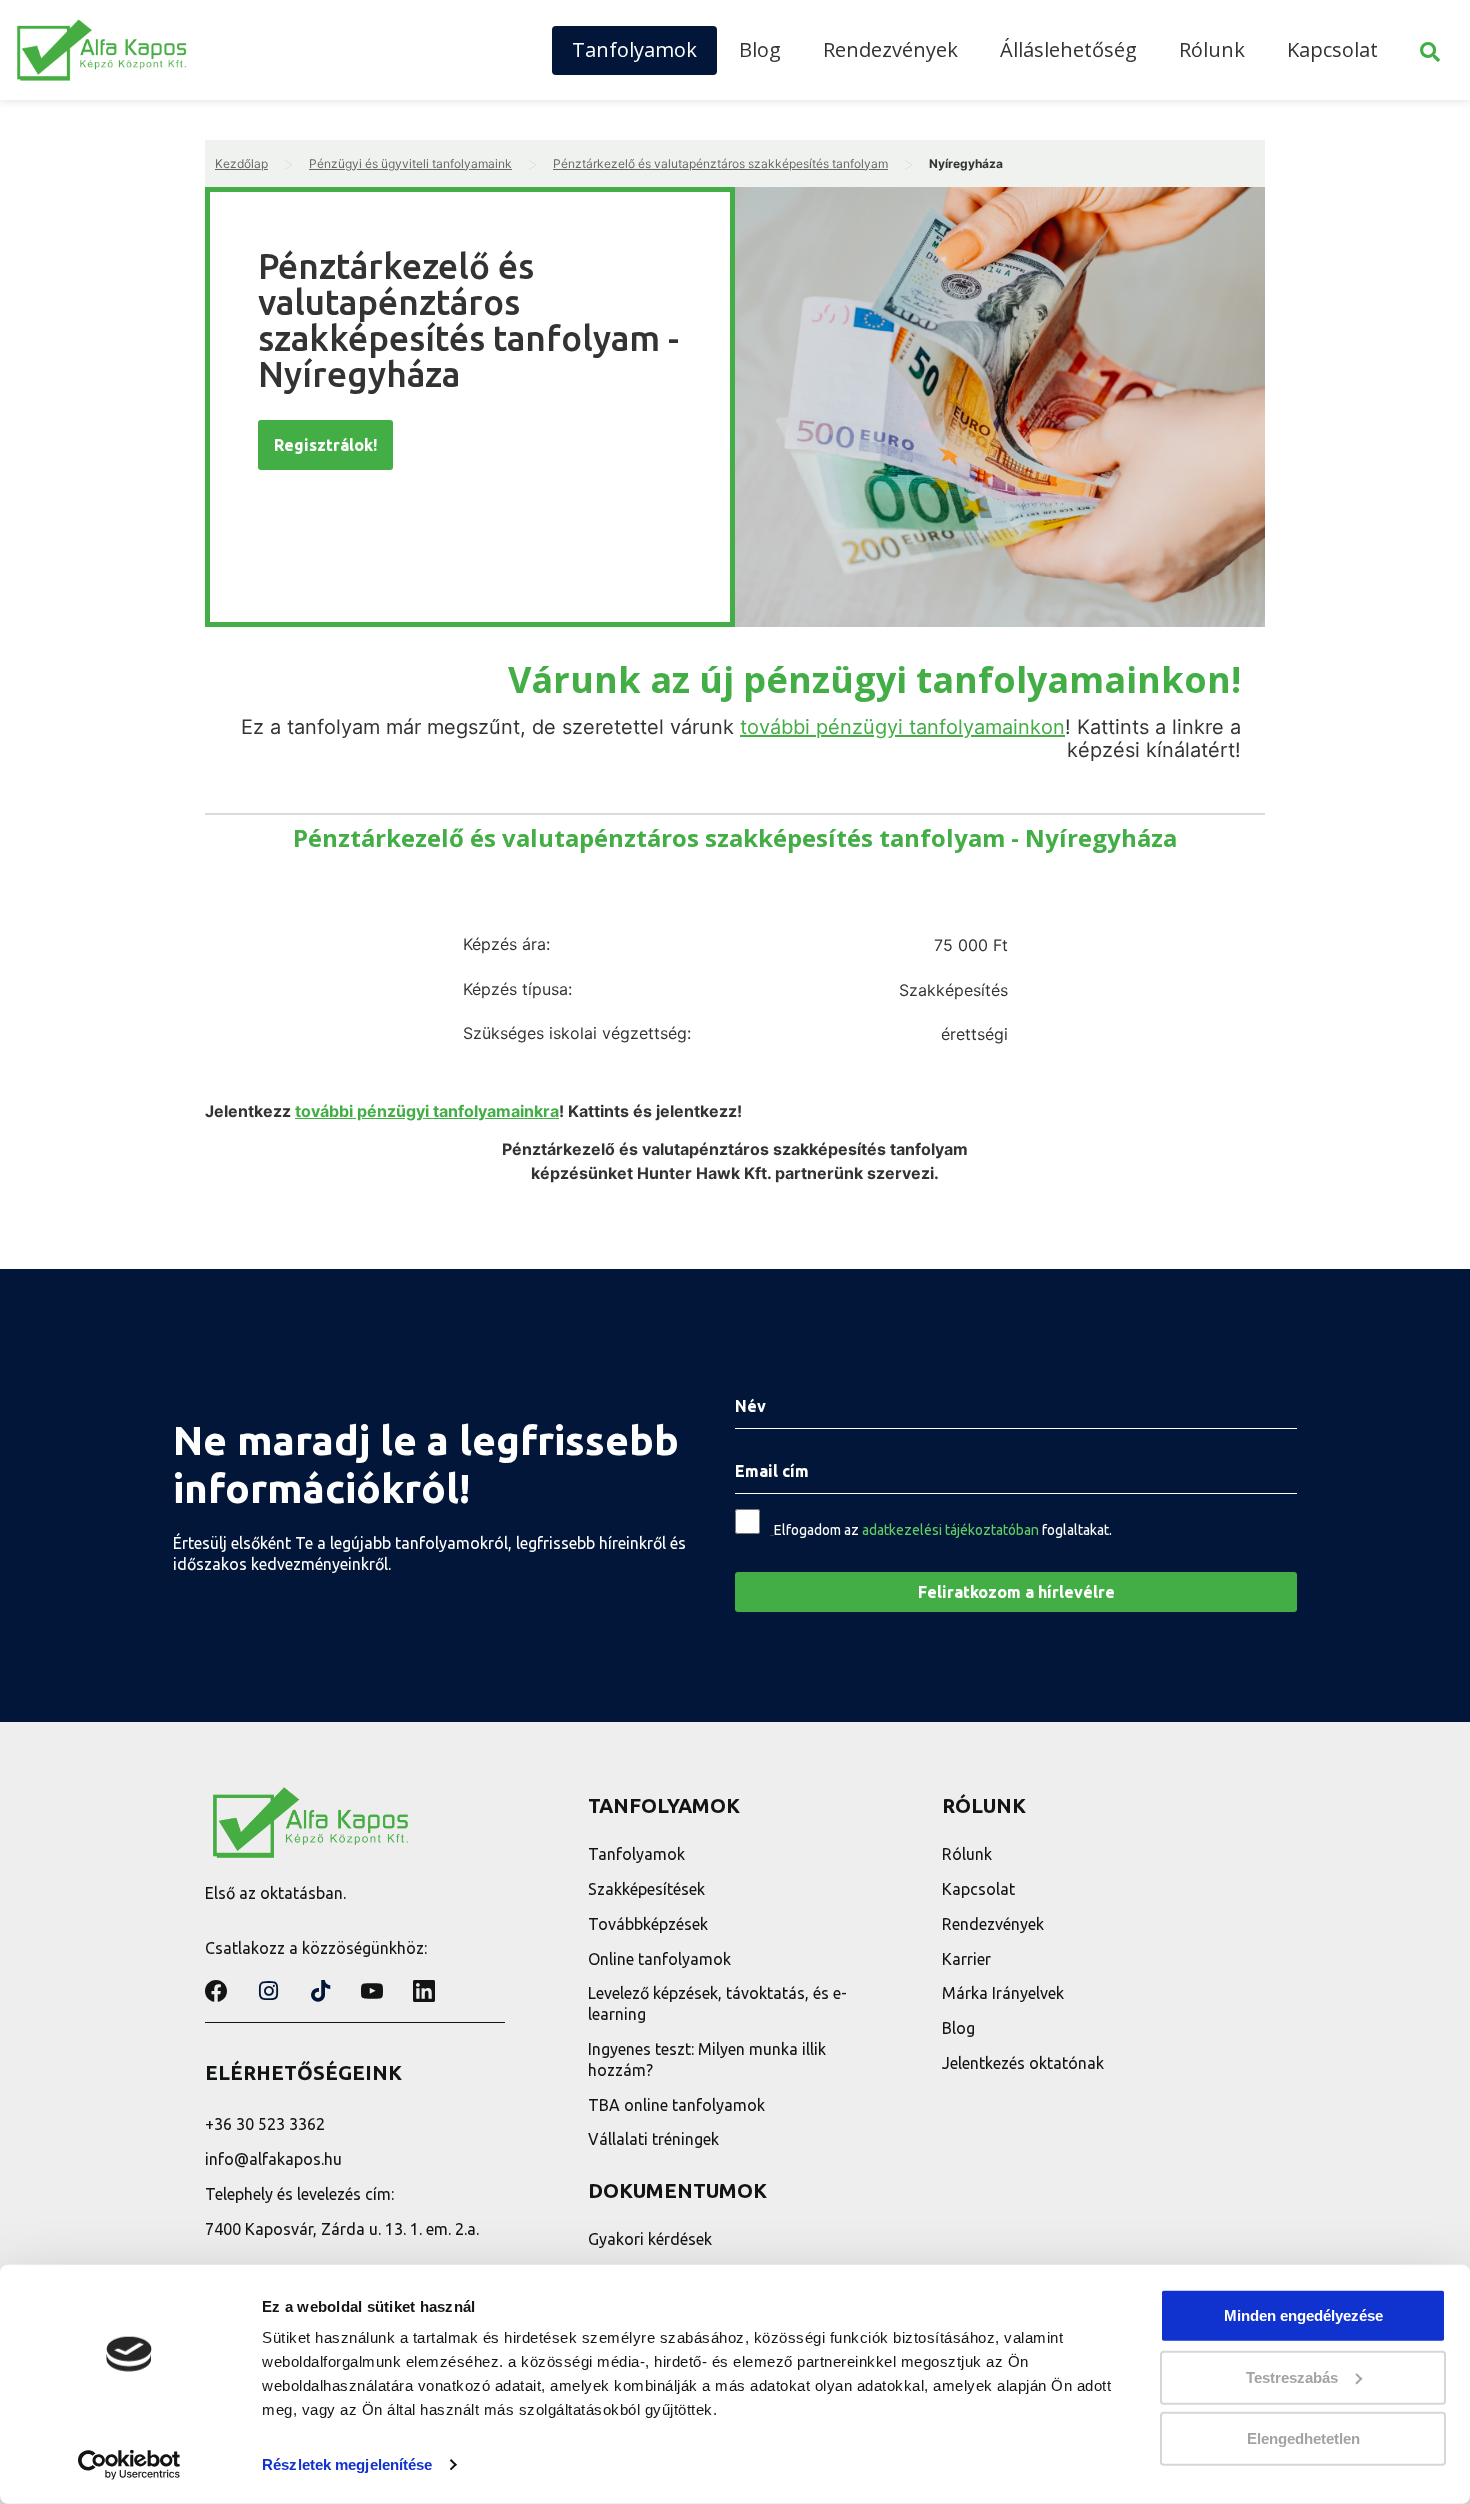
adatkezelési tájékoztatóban (950, 1530)
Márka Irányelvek (1003, 1993)
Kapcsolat (1332, 49)
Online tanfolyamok (659, 1959)
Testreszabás (1292, 2376)
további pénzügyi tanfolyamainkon (902, 727)
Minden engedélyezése (1303, 2315)
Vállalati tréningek (653, 2139)
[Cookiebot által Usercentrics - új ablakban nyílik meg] (129, 2465)
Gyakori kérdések (650, 2239)
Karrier (966, 1959)
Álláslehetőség (1068, 49)
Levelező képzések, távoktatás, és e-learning (717, 2003)
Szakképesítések (646, 1889)
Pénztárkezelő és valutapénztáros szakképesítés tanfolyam (720, 163)
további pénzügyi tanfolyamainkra (427, 1111)
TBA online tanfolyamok (676, 2105)
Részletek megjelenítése (347, 2464)
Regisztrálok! (325, 445)
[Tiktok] (320, 1991)
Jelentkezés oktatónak (1023, 2063)
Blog (760, 49)
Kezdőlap (241, 163)
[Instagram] (268, 1991)
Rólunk (1212, 49)
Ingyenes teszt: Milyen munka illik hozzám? (707, 2059)
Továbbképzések (648, 1924)
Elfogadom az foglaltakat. (943, 1530)
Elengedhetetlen (1303, 2438)
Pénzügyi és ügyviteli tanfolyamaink (410, 163)
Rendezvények (890, 49)
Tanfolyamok (634, 49)
